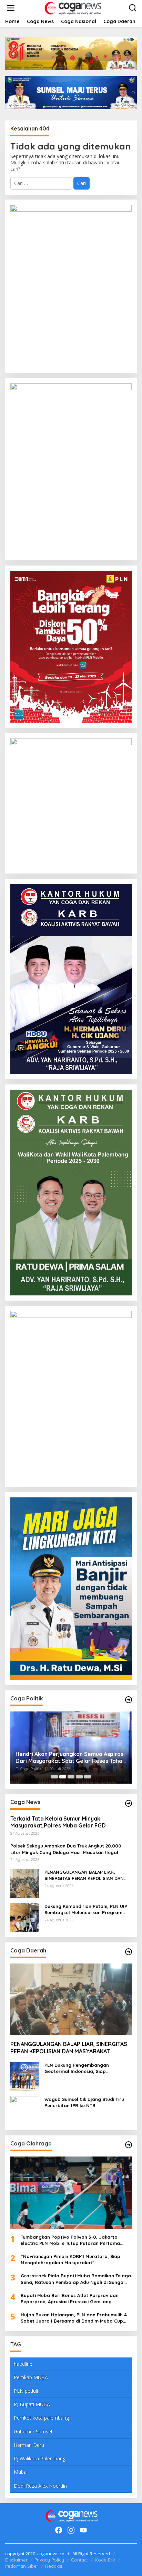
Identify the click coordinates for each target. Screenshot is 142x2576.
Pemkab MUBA (31, 2377)
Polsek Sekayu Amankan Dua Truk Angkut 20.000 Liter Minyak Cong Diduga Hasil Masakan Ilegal (66, 1849)
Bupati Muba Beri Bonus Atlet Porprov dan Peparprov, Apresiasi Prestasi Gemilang (70, 2298)
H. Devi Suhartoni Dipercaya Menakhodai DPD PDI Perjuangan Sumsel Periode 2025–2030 (70, 1758)
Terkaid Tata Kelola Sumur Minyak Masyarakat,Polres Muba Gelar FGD (59, 1822)
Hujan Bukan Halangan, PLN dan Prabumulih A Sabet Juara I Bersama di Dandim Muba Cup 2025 (74, 2318)
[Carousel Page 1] (54, 1777)
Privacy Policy (49, 2560)
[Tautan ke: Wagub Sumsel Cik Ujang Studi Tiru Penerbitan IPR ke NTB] (25, 2110)
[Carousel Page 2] (63, 1777)
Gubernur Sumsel (33, 2432)
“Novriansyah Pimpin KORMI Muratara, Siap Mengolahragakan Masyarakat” (70, 2259)
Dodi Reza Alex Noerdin (40, 2486)
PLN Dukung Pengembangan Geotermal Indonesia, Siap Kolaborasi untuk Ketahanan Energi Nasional (85, 2068)
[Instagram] (71, 2530)
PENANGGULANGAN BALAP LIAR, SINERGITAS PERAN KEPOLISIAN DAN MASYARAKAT (84, 1875)
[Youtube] (83, 2530)
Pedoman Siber (22, 2566)
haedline (23, 2364)
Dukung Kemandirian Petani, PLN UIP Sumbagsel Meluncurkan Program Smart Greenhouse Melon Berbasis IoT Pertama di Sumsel (86, 1909)
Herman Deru (29, 2445)
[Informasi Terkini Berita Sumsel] (72, 7)
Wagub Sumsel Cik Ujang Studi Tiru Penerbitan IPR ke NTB (84, 2102)
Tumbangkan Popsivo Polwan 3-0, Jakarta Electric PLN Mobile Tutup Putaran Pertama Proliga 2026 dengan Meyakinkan (70, 2240)
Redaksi (54, 2566)
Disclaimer (16, 2560)
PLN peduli (26, 2391)
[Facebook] (59, 2530)
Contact (79, 2560)
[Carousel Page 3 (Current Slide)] (71, 1777)
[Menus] (11, 8)
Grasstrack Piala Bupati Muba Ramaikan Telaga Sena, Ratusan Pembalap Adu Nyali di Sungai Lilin (76, 2279)
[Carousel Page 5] (88, 1777)
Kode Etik (105, 2560)
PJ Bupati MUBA (32, 2404)
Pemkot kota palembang (41, 2418)
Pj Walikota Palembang (40, 2458)
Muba (20, 2472)
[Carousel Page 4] (79, 1777)
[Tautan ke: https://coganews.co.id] (129, 1700)
